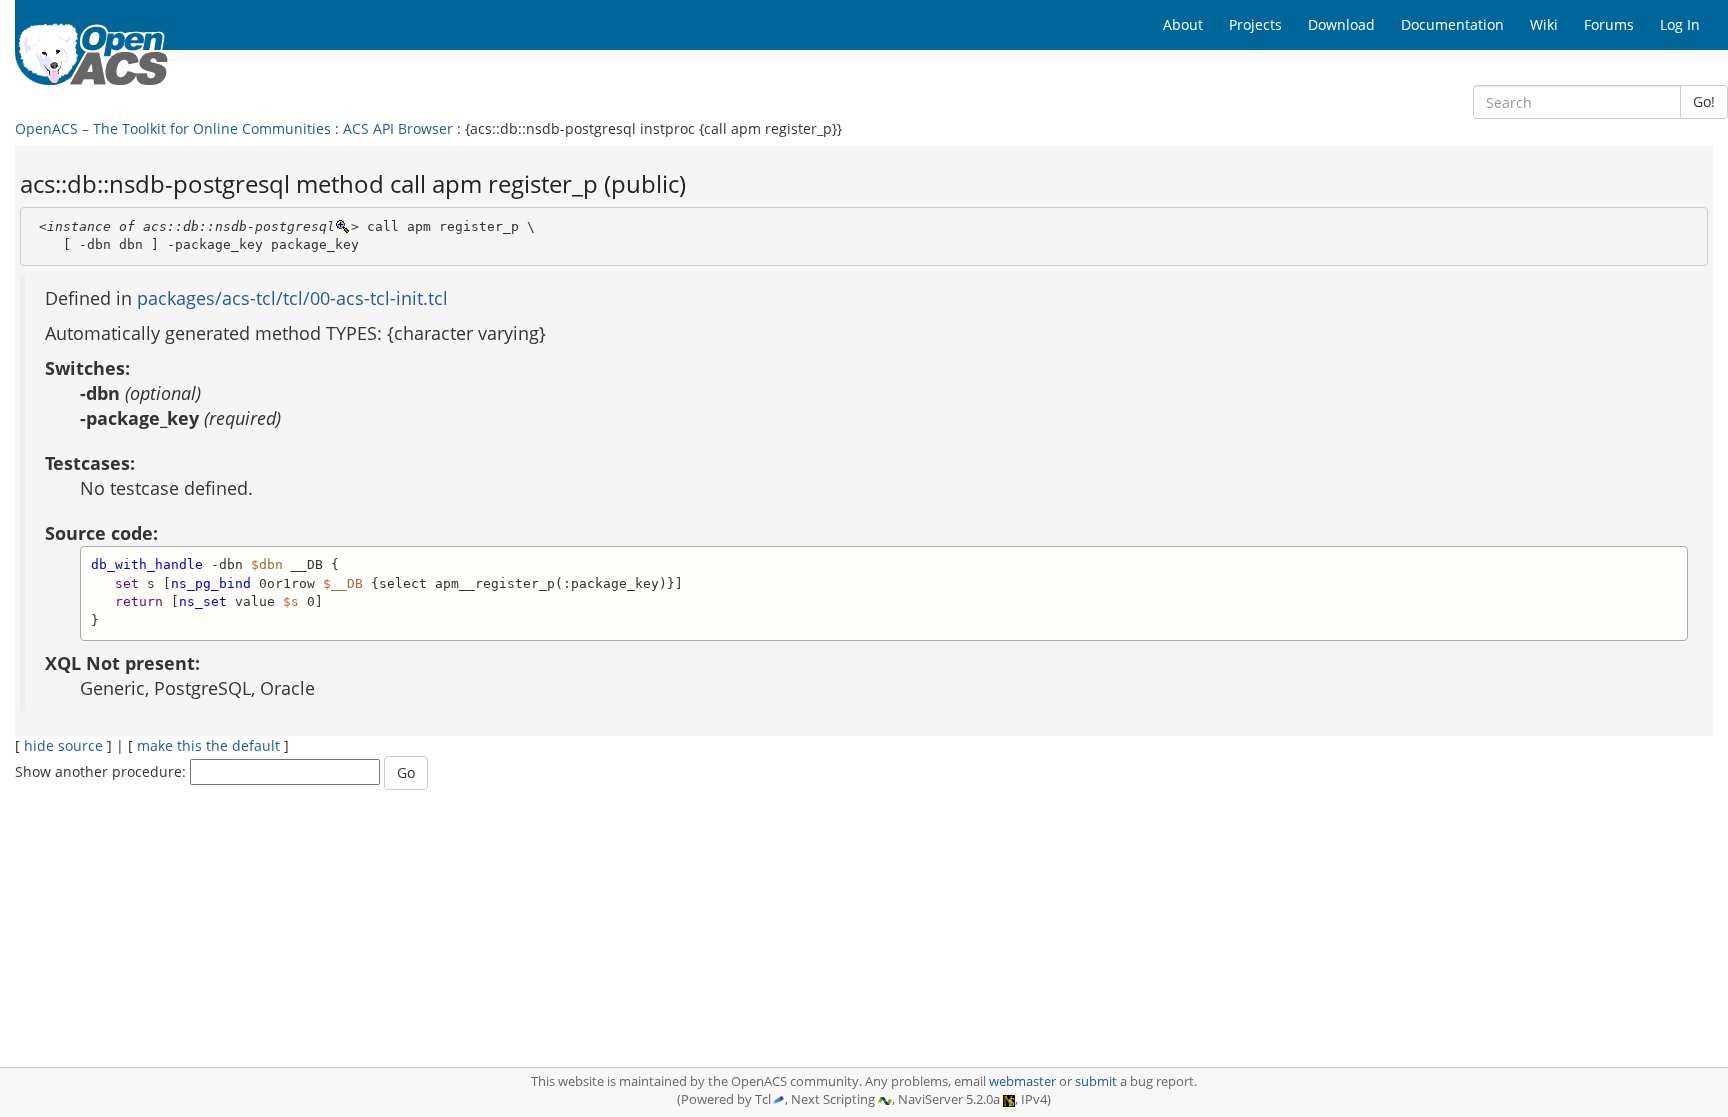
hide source (63, 745)
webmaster (1022, 1081)
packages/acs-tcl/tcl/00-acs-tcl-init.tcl (292, 298)
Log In (1680, 24)
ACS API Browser (398, 128)
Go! (1704, 101)
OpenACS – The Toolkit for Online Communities (173, 128)
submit (1096, 1081)
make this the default (208, 745)
